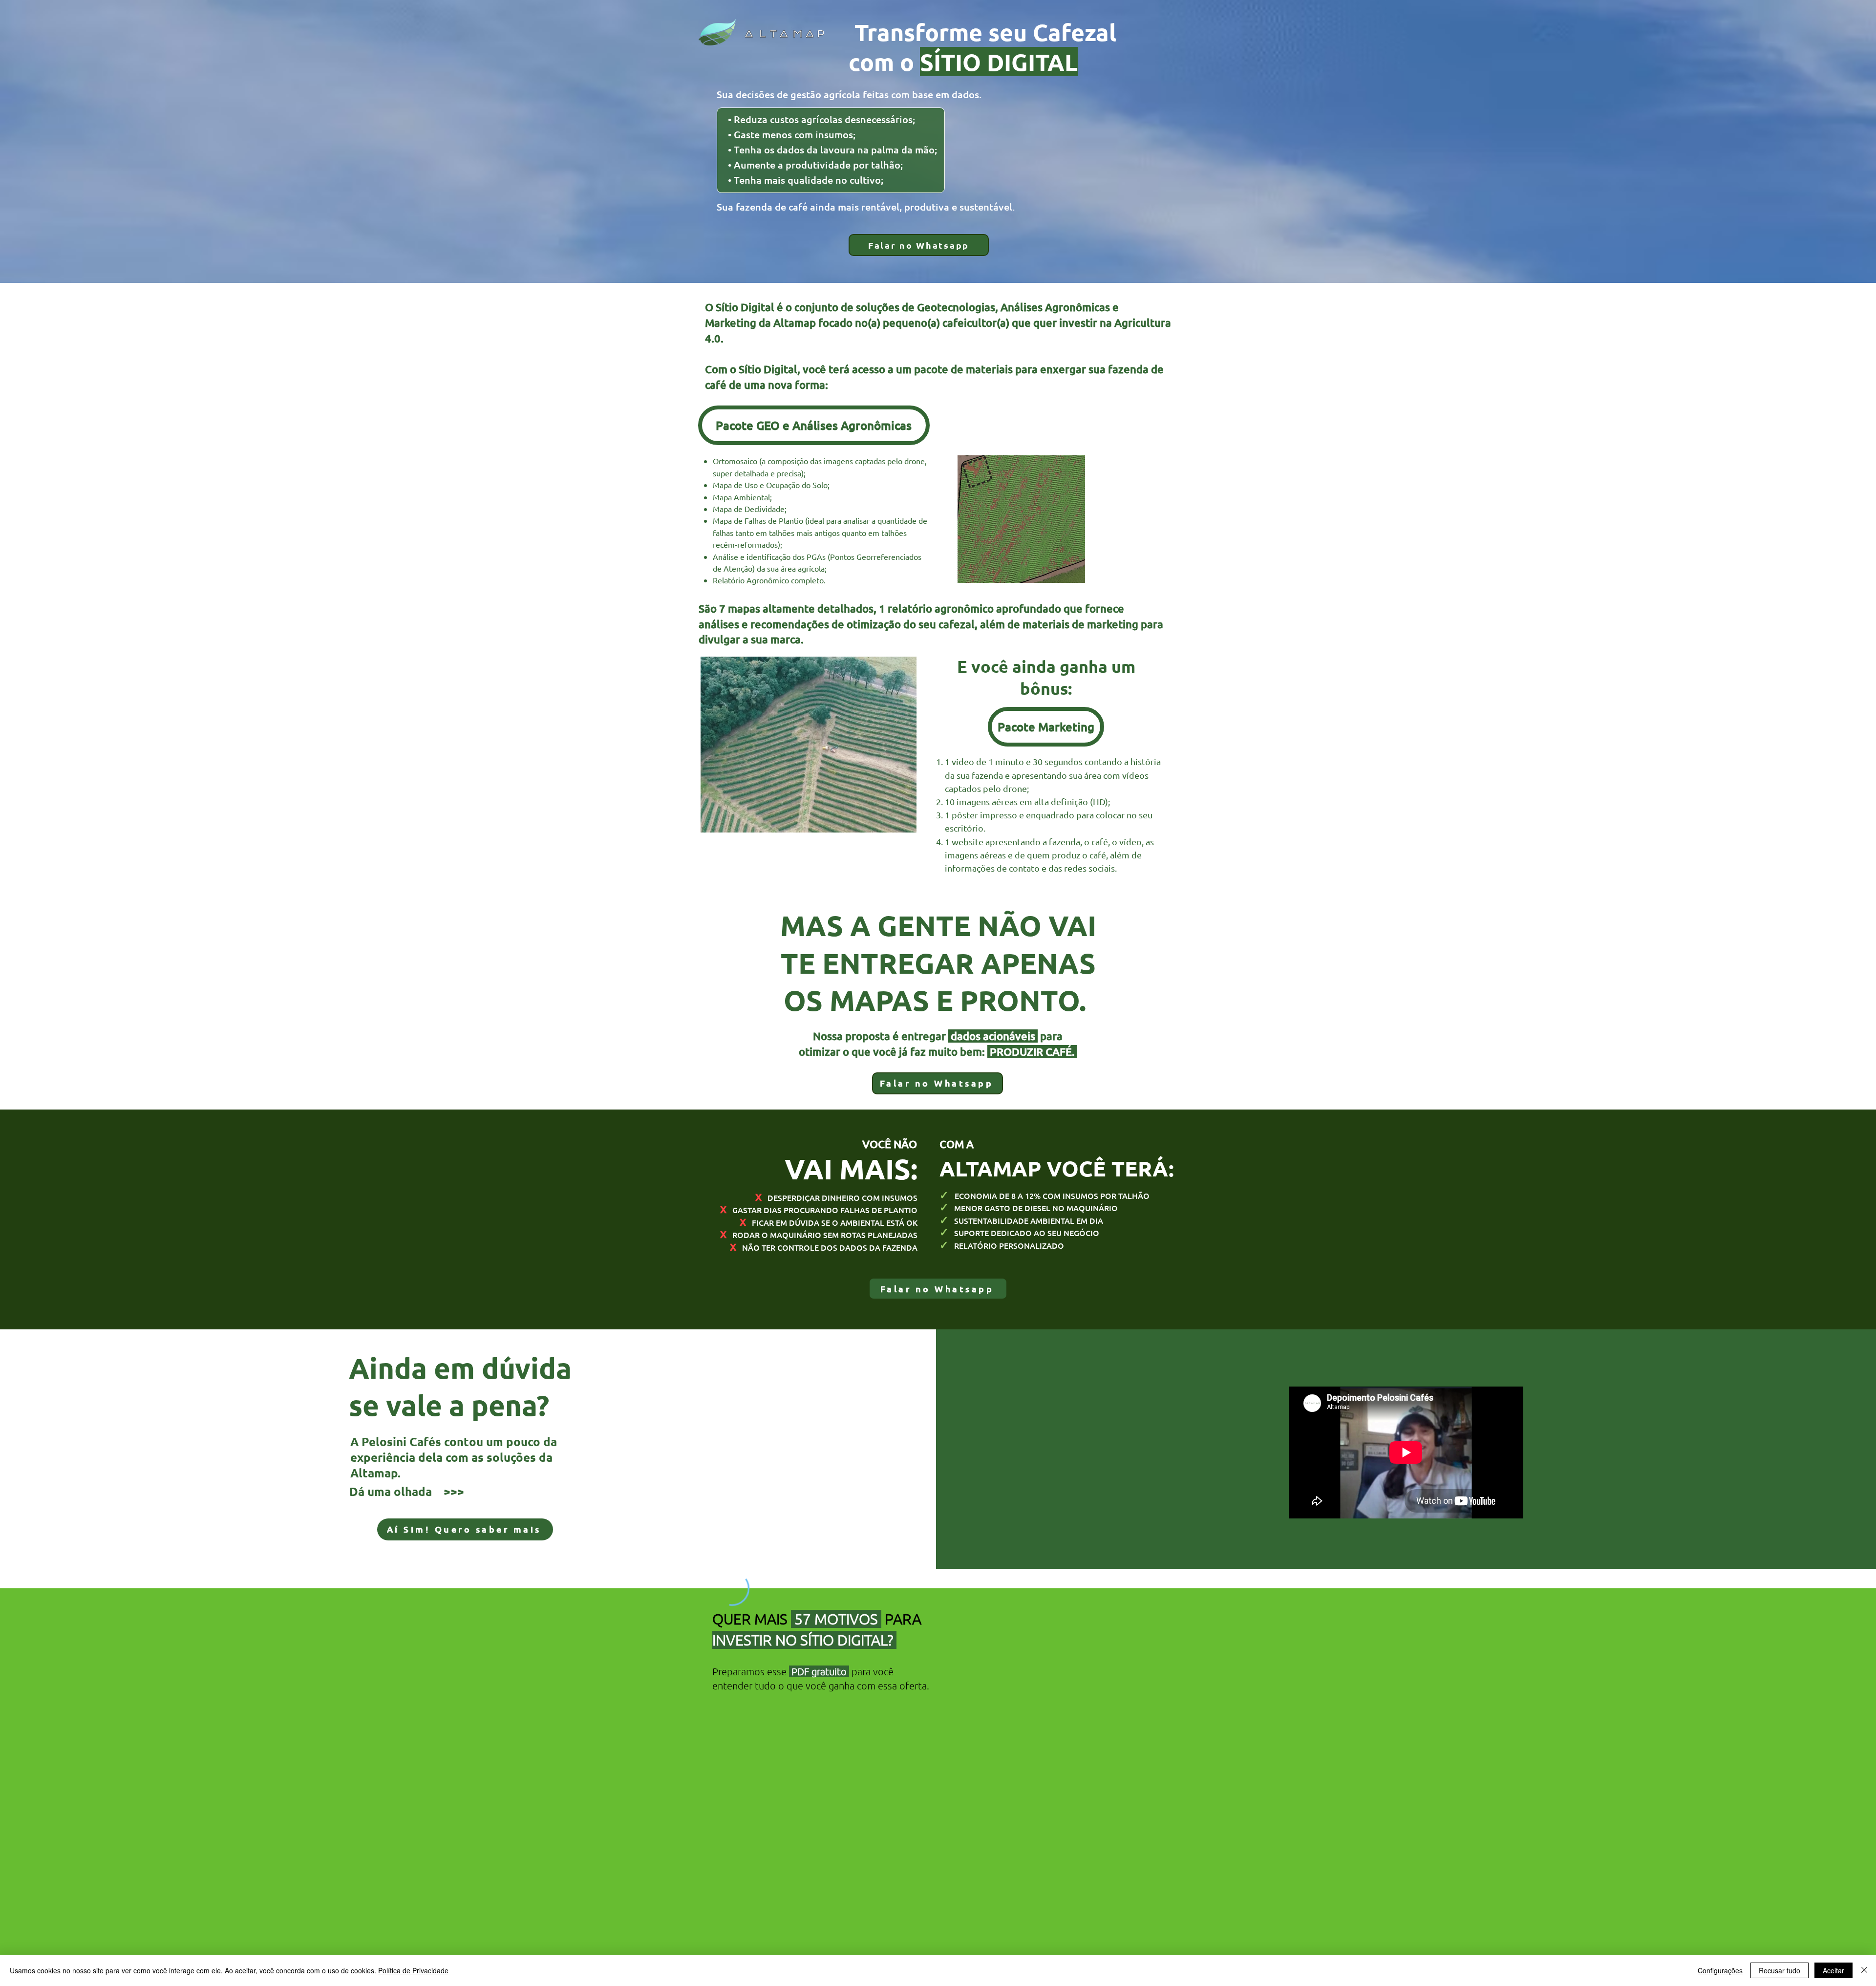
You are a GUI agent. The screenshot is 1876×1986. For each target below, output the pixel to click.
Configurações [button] (1720, 1970)
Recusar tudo (1780, 1970)
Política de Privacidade (413, 1970)
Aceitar (1833, 1970)
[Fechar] (1864, 1970)
